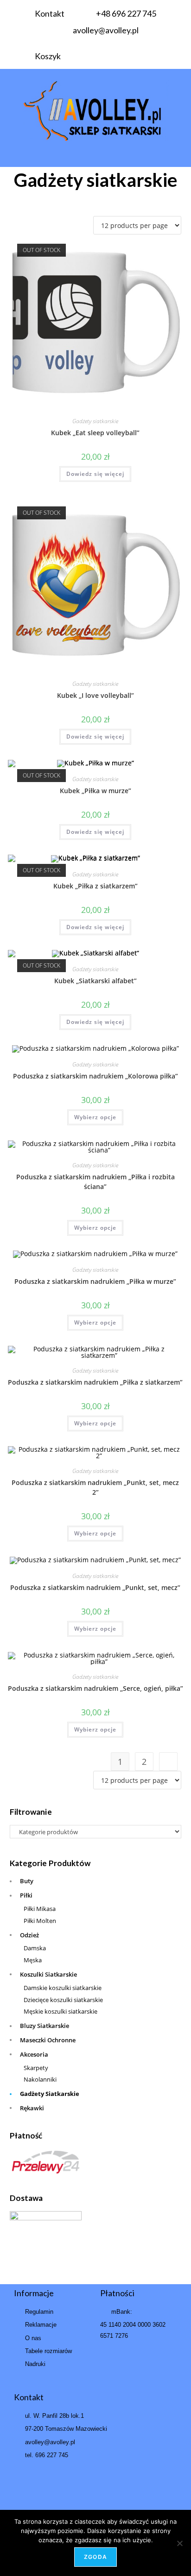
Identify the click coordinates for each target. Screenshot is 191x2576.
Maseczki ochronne (48, 2040)
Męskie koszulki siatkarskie (60, 2011)
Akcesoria (34, 2054)
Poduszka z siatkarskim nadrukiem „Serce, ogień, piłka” (95, 1688)
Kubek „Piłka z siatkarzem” (95, 886)
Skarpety (36, 2068)
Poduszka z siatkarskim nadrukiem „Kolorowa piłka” (95, 1076)
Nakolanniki (40, 2079)
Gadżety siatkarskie (95, 421)
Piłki (26, 1895)
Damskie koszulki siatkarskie (63, 1988)
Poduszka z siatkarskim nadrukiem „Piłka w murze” (95, 1281)
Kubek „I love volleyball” (95, 695)
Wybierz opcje (95, 1117)
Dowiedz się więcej (95, 474)
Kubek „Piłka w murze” (95, 791)
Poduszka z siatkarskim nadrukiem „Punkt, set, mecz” (95, 1587)
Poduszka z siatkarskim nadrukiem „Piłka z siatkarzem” (95, 1382)
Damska (35, 1948)
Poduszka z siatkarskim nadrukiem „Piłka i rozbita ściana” (95, 1182)
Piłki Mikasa (40, 1909)
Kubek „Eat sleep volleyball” (95, 433)
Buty (27, 1881)
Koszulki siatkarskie (48, 1974)
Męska (33, 1960)
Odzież (29, 1935)
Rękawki (32, 2108)
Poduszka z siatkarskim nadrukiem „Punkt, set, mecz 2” (95, 1487)
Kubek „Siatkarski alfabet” (95, 981)
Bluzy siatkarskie (45, 2026)
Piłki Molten (40, 1921)
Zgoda (95, 2557)
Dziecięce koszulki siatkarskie (63, 2000)
